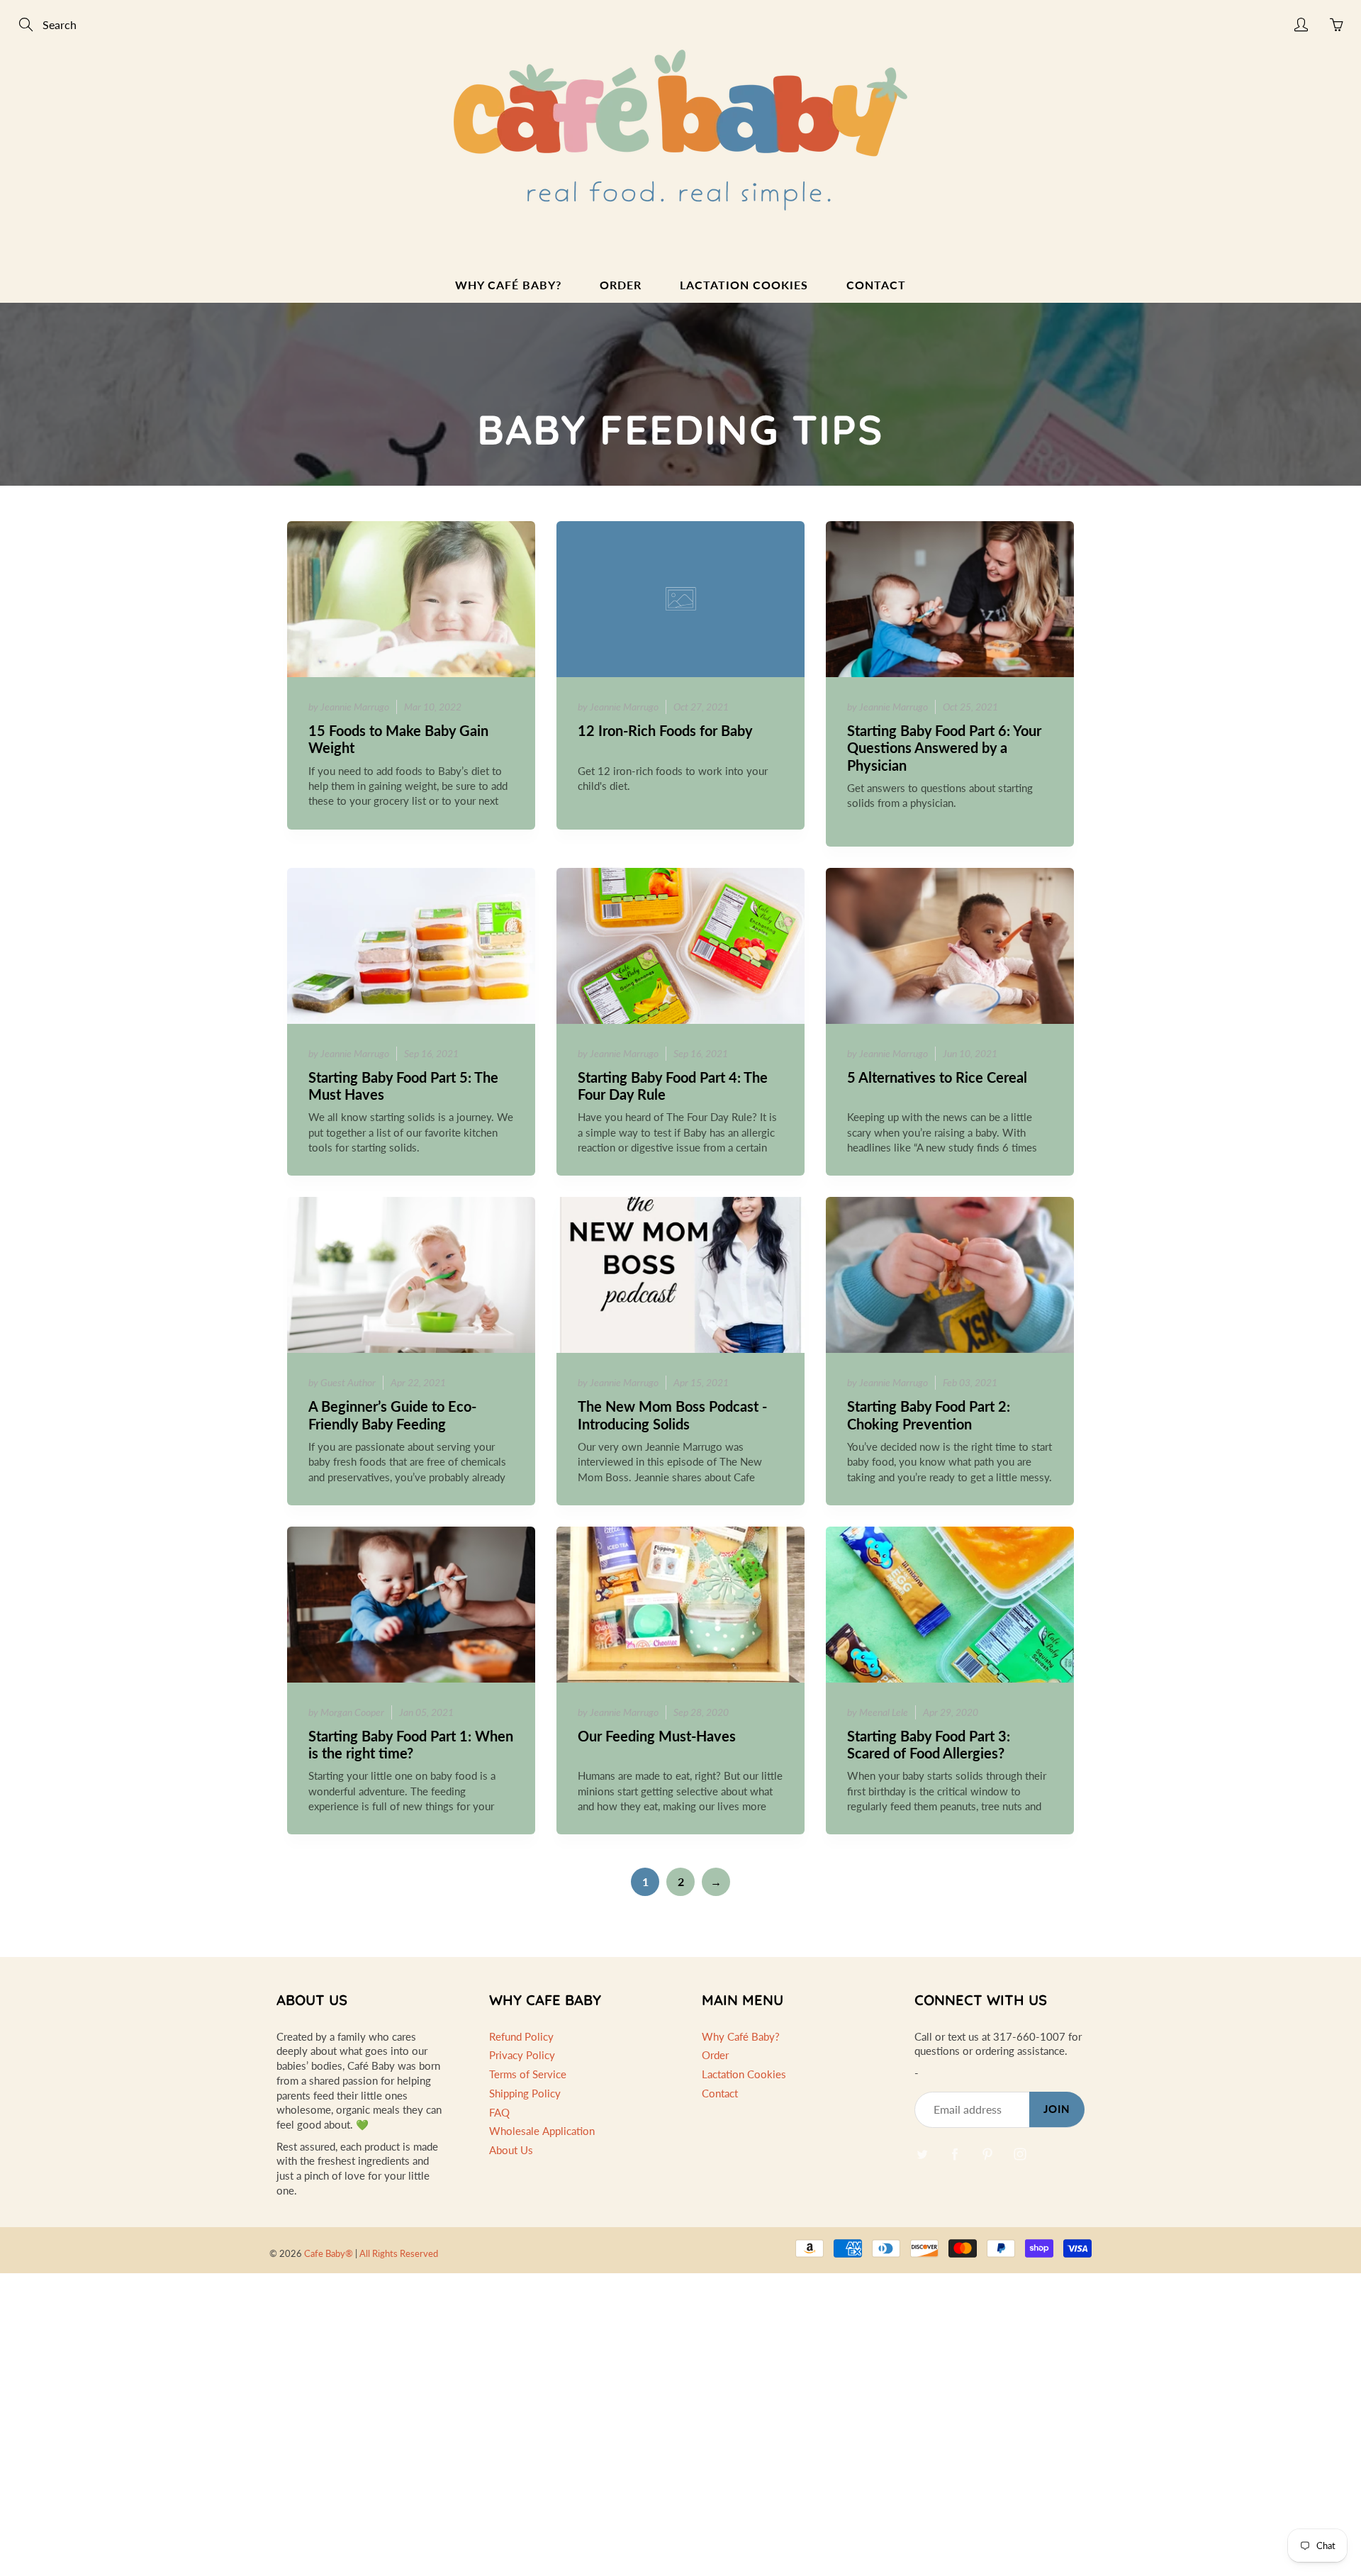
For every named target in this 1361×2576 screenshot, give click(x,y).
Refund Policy (521, 2037)
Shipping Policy (525, 2093)
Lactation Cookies (744, 285)
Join (1057, 2109)
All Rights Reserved (399, 2253)
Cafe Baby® (329, 2253)
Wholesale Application (542, 2131)
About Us (511, 2150)
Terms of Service (528, 2074)
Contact (876, 285)
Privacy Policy (522, 2055)
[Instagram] (1020, 2154)
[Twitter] (922, 2154)
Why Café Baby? (508, 285)
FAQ (499, 2113)
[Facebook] (954, 2154)
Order (621, 285)
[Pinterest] (987, 2154)
